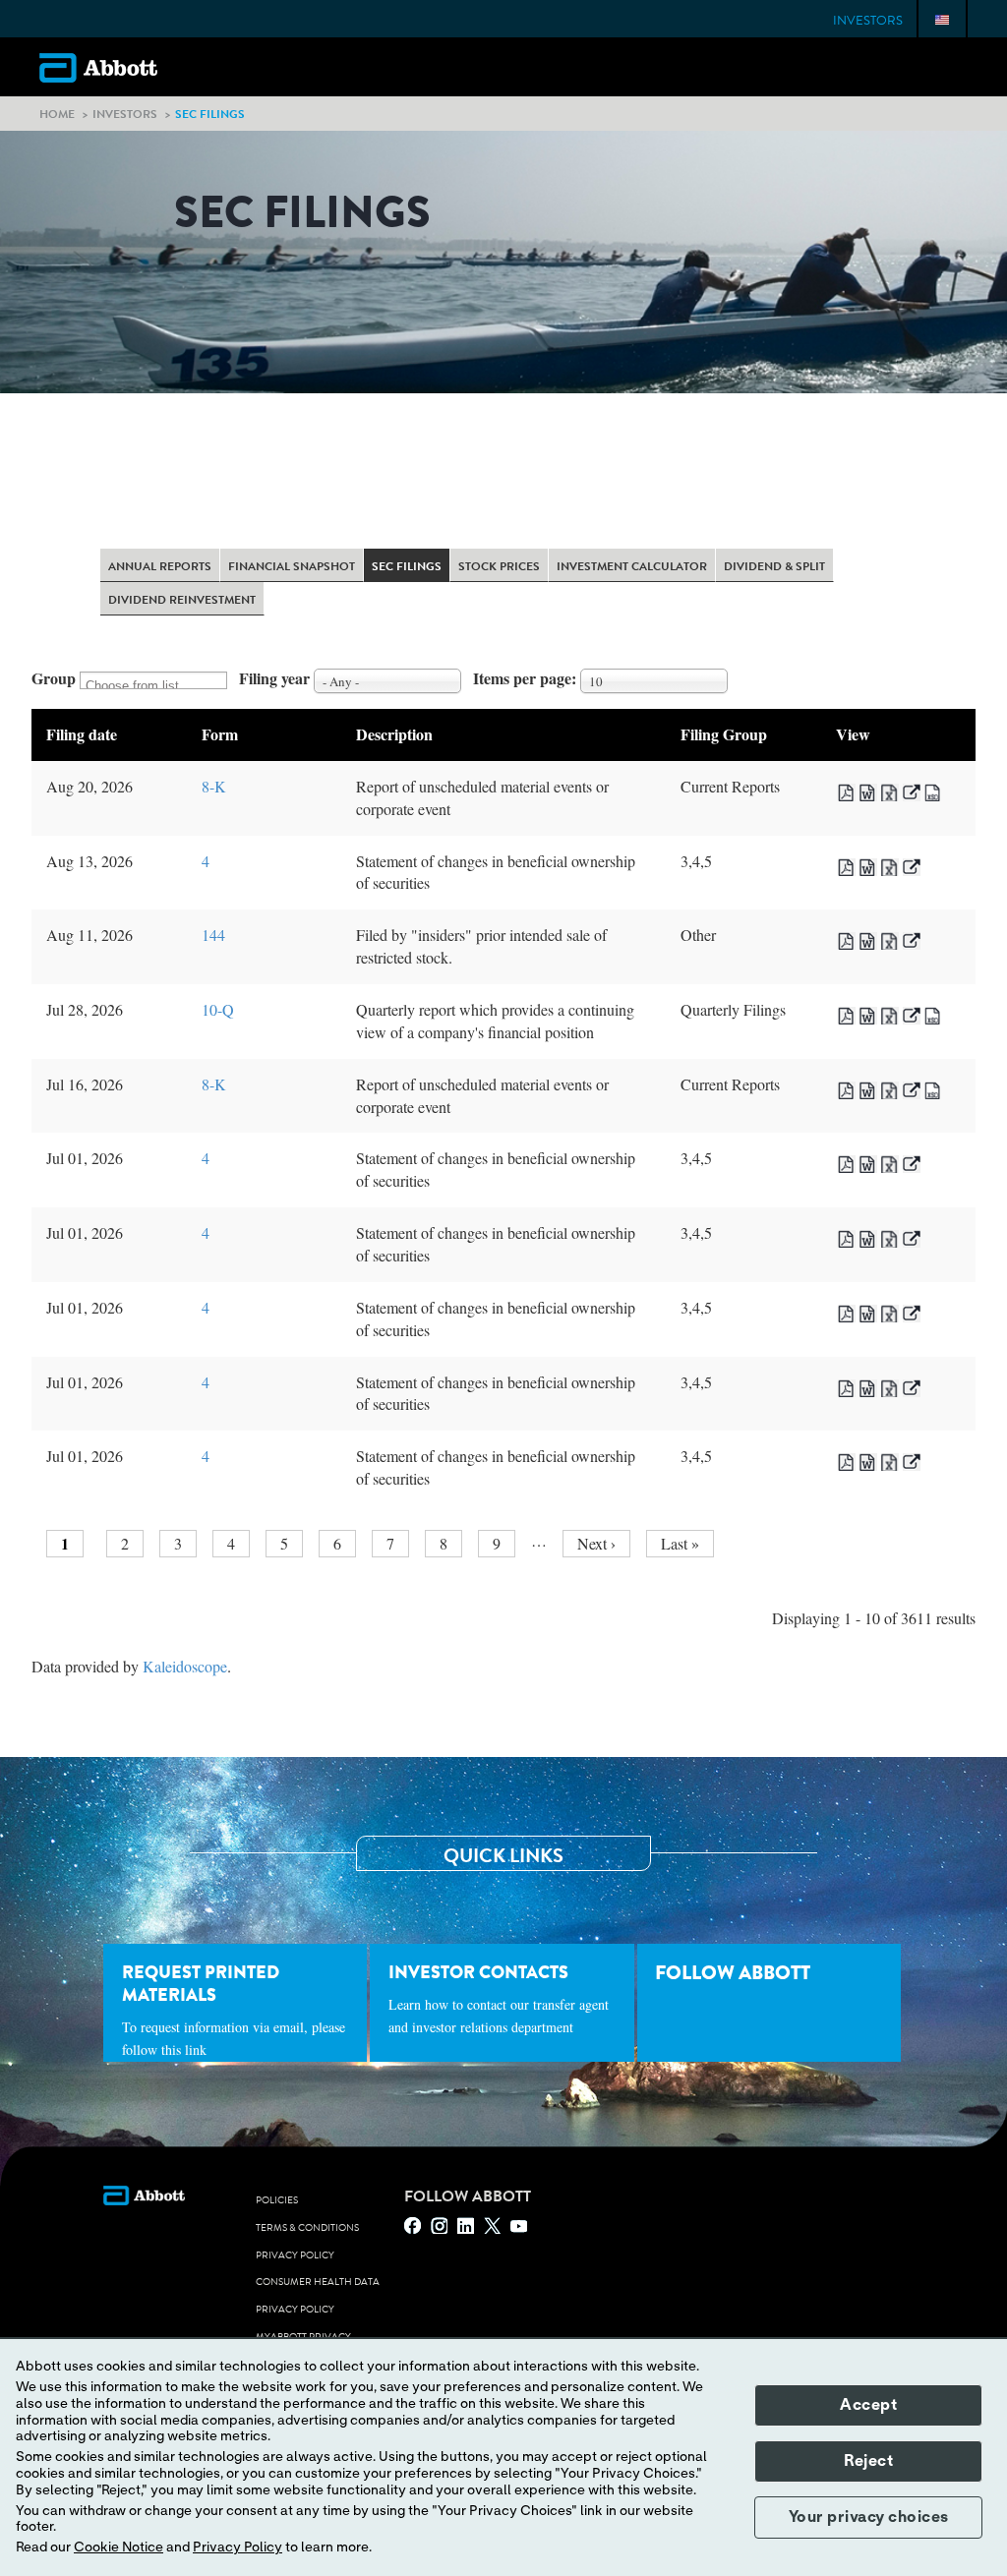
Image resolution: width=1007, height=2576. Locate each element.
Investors (868, 21)
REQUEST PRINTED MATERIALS (234, 2009)
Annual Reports (160, 567)
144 (213, 935)
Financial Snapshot (292, 567)
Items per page (522, 678)
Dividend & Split (774, 567)
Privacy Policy (295, 2255)
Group (54, 678)
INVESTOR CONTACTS (499, 1998)
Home (57, 114)
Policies (277, 2200)
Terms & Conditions (307, 2228)
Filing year (274, 678)
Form (220, 734)
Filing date (82, 734)
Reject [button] (868, 2461)
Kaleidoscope (185, 1666)
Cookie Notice (118, 2547)
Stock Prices (499, 567)
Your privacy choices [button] (869, 2517)
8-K (214, 786)
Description (394, 734)
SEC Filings (407, 567)
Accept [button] (868, 2405)
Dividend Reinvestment (182, 601)
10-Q (218, 1009)
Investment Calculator (632, 567)
